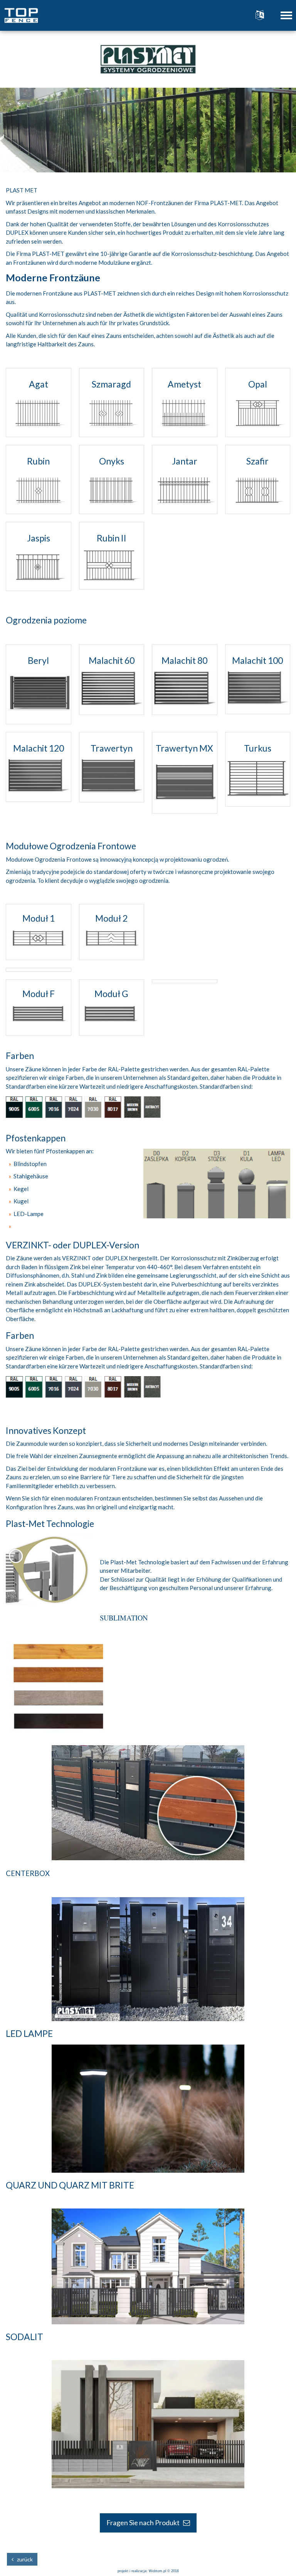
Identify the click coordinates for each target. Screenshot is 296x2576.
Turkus (258, 748)
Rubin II (112, 538)
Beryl (38, 660)
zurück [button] (23, 2559)
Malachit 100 (257, 660)
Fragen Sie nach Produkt (145, 2523)
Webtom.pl (157, 2571)
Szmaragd (111, 384)
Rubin (38, 461)
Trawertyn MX (184, 748)
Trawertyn (112, 748)
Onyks (112, 461)
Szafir (257, 461)
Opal (258, 384)
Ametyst (184, 384)
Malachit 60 (112, 660)
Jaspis (39, 538)
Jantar (185, 461)
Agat (39, 384)
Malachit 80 (184, 660)
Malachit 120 (39, 748)
